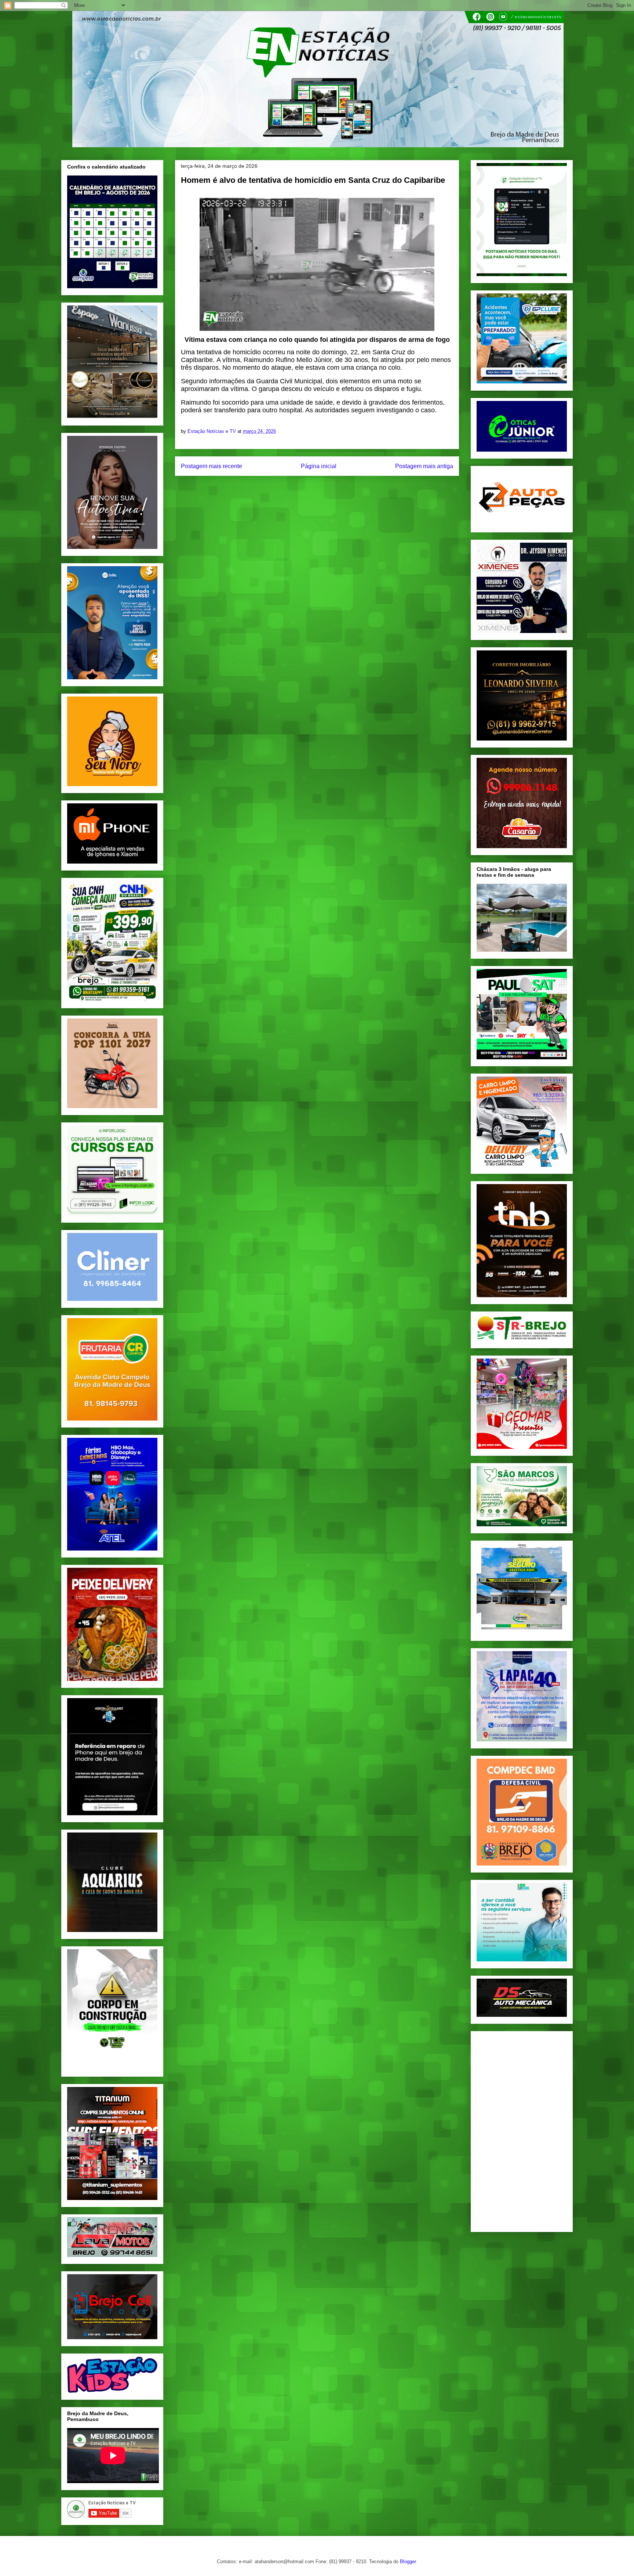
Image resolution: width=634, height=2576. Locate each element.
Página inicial (319, 466)
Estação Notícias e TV (212, 431)
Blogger (408, 2561)
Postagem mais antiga (424, 466)
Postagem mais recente (212, 466)
